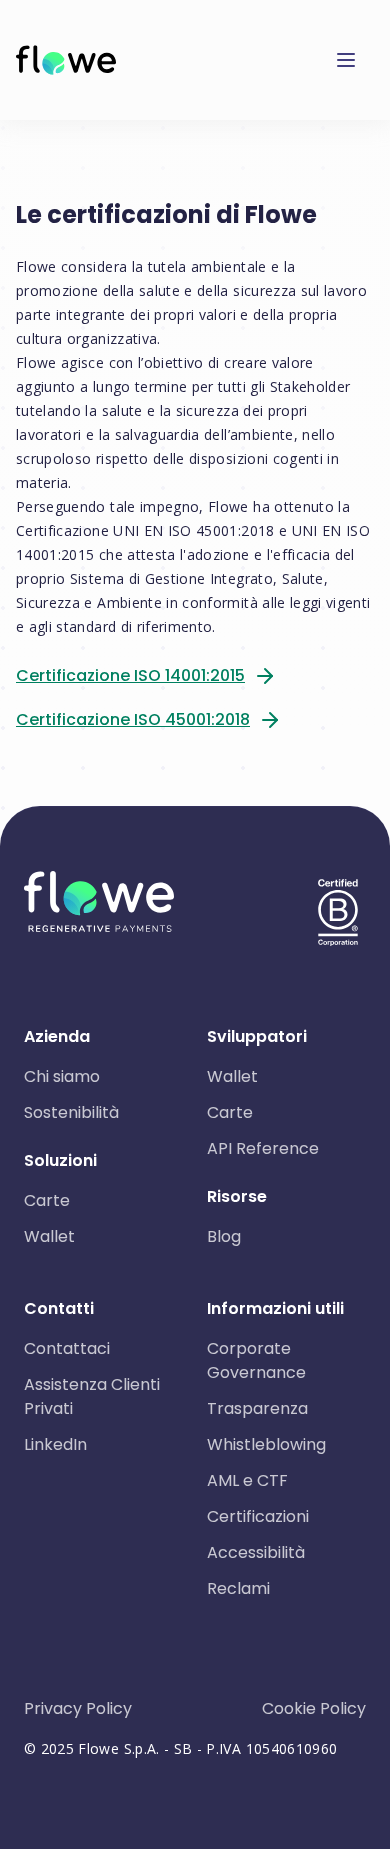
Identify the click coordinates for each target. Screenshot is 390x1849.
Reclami (238, 1588)
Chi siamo (62, 1076)
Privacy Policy (78, 1708)
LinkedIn (55, 1444)
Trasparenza (257, 1408)
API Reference (263, 1148)
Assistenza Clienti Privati (92, 1396)
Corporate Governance (256, 1360)
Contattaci (67, 1348)
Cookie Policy (314, 1708)
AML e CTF (247, 1480)
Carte (47, 1200)
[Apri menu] (354, 60)
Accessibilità (256, 1552)
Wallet (49, 1236)
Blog (224, 1236)
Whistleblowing (266, 1444)
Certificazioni (258, 1516)
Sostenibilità (71, 1112)
